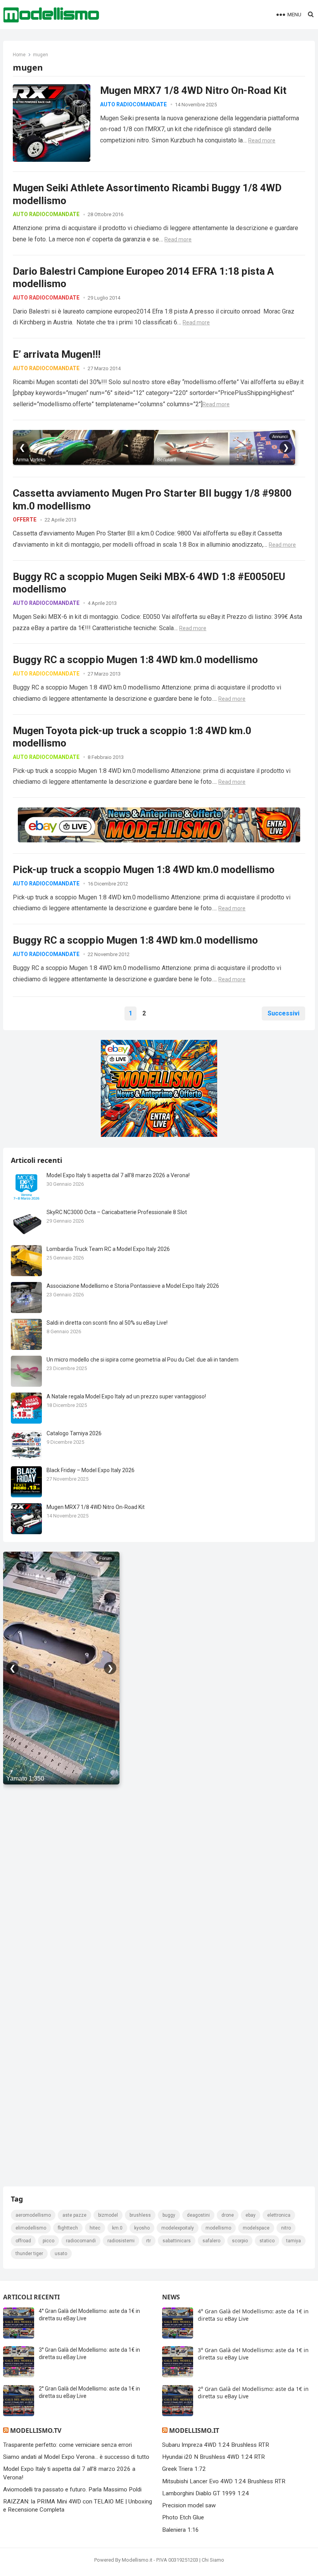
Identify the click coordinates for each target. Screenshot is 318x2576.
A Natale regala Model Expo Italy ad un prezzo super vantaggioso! (126, 1396)
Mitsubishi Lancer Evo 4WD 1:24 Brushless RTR (224, 2481)
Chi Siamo (213, 2560)
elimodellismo (31, 2228)
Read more (262, 140)
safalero (211, 2241)
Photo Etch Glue (183, 2517)
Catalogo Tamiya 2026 (74, 1433)
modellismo (218, 2228)
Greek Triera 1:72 (184, 2469)
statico (267, 2241)
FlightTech (68, 2228)
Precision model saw (189, 2505)
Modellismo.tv (36, 2430)
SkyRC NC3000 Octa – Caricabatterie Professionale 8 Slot (117, 1212)
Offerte (25, 520)
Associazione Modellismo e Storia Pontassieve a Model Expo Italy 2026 (133, 1286)
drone (228, 2215)
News (171, 2297)
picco (48, 2241)
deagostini (198, 2215)
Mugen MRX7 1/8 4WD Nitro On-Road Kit (193, 90)
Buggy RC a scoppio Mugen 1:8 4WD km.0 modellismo (135, 660)
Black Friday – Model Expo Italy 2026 (91, 1470)
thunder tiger (29, 2254)
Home (19, 55)
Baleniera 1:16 (181, 2530)
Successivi (283, 1013)
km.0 (117, 2228)
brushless (140, 2215)
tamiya (294, 2241)
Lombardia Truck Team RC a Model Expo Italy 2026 (108, 1249)
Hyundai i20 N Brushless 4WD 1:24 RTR (213, 2457)
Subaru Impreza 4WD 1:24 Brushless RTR (216, 2445)
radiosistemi (121, 2241)
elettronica (279, 2215)
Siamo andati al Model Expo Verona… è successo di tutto (76, 2457)
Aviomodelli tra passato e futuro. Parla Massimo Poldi (72, 2489)
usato (61, 2254)
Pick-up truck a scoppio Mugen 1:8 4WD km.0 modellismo (144, 870)
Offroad (23, 2241)
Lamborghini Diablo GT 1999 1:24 (206, 2493)
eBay (251, 2215)
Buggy (169, 2215)
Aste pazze (74, 2215)
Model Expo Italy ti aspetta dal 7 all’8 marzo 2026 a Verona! (118, 1175)
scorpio (240, 2241)
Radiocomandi (81, 2241)
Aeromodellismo (33, 2215)
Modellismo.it (194, 2430)
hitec (95, 2228)
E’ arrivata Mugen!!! (57, 354)
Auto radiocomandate (133, 104)
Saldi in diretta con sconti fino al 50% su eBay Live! (107, 1323)
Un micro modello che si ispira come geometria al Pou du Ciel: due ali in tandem (143, 1360)
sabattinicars (177, 2241)
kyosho (142, 2228)
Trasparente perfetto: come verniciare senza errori (67, 2445)
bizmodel (108, 2215)
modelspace (256, 2228)
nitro (286, 2228)
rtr (149, 2241)
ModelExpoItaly (178, 2228)
